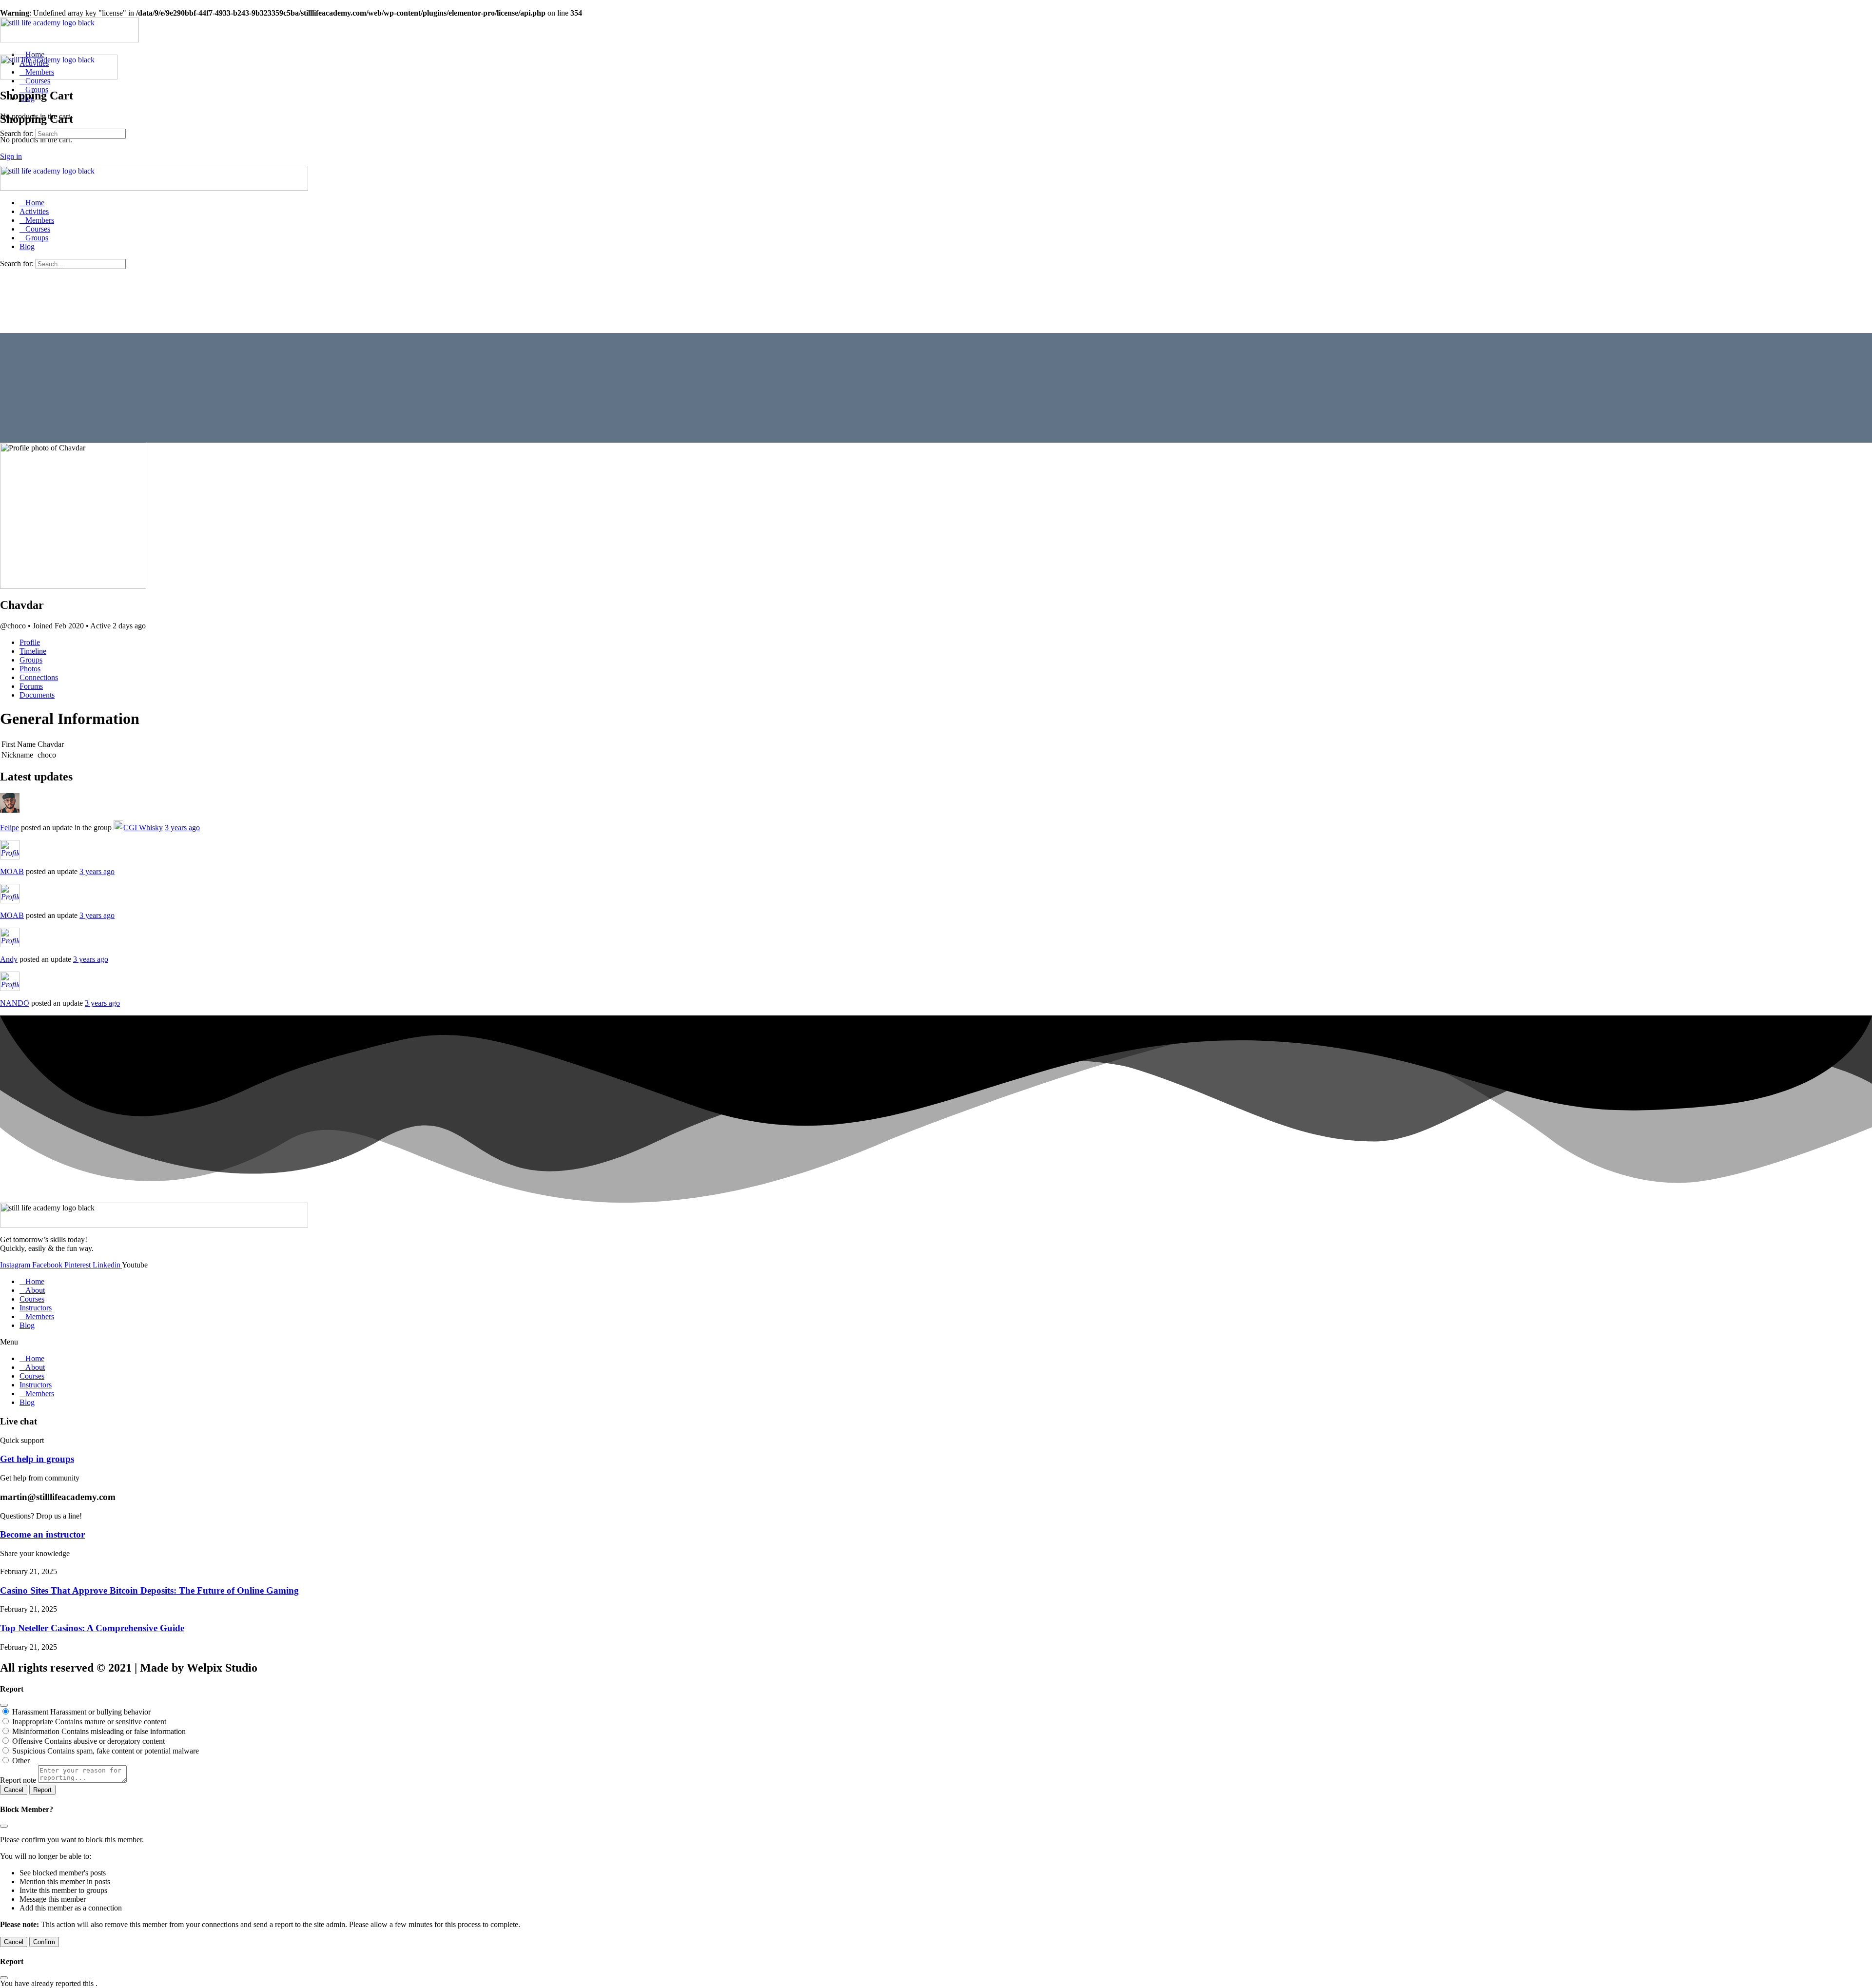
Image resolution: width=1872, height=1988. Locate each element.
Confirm (44, 1942)
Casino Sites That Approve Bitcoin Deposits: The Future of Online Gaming (149, 1590)
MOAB (12, 871)
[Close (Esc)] (4, 1705)
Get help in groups (37, 1459)
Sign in (11, 156)
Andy (9, 959)
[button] (936, 1342)
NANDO (15, 1003)
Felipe (10, 828)
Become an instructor (42, 1534)
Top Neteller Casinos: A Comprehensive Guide (92, 1628)
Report (42, 1790)
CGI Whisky (143, 828)
